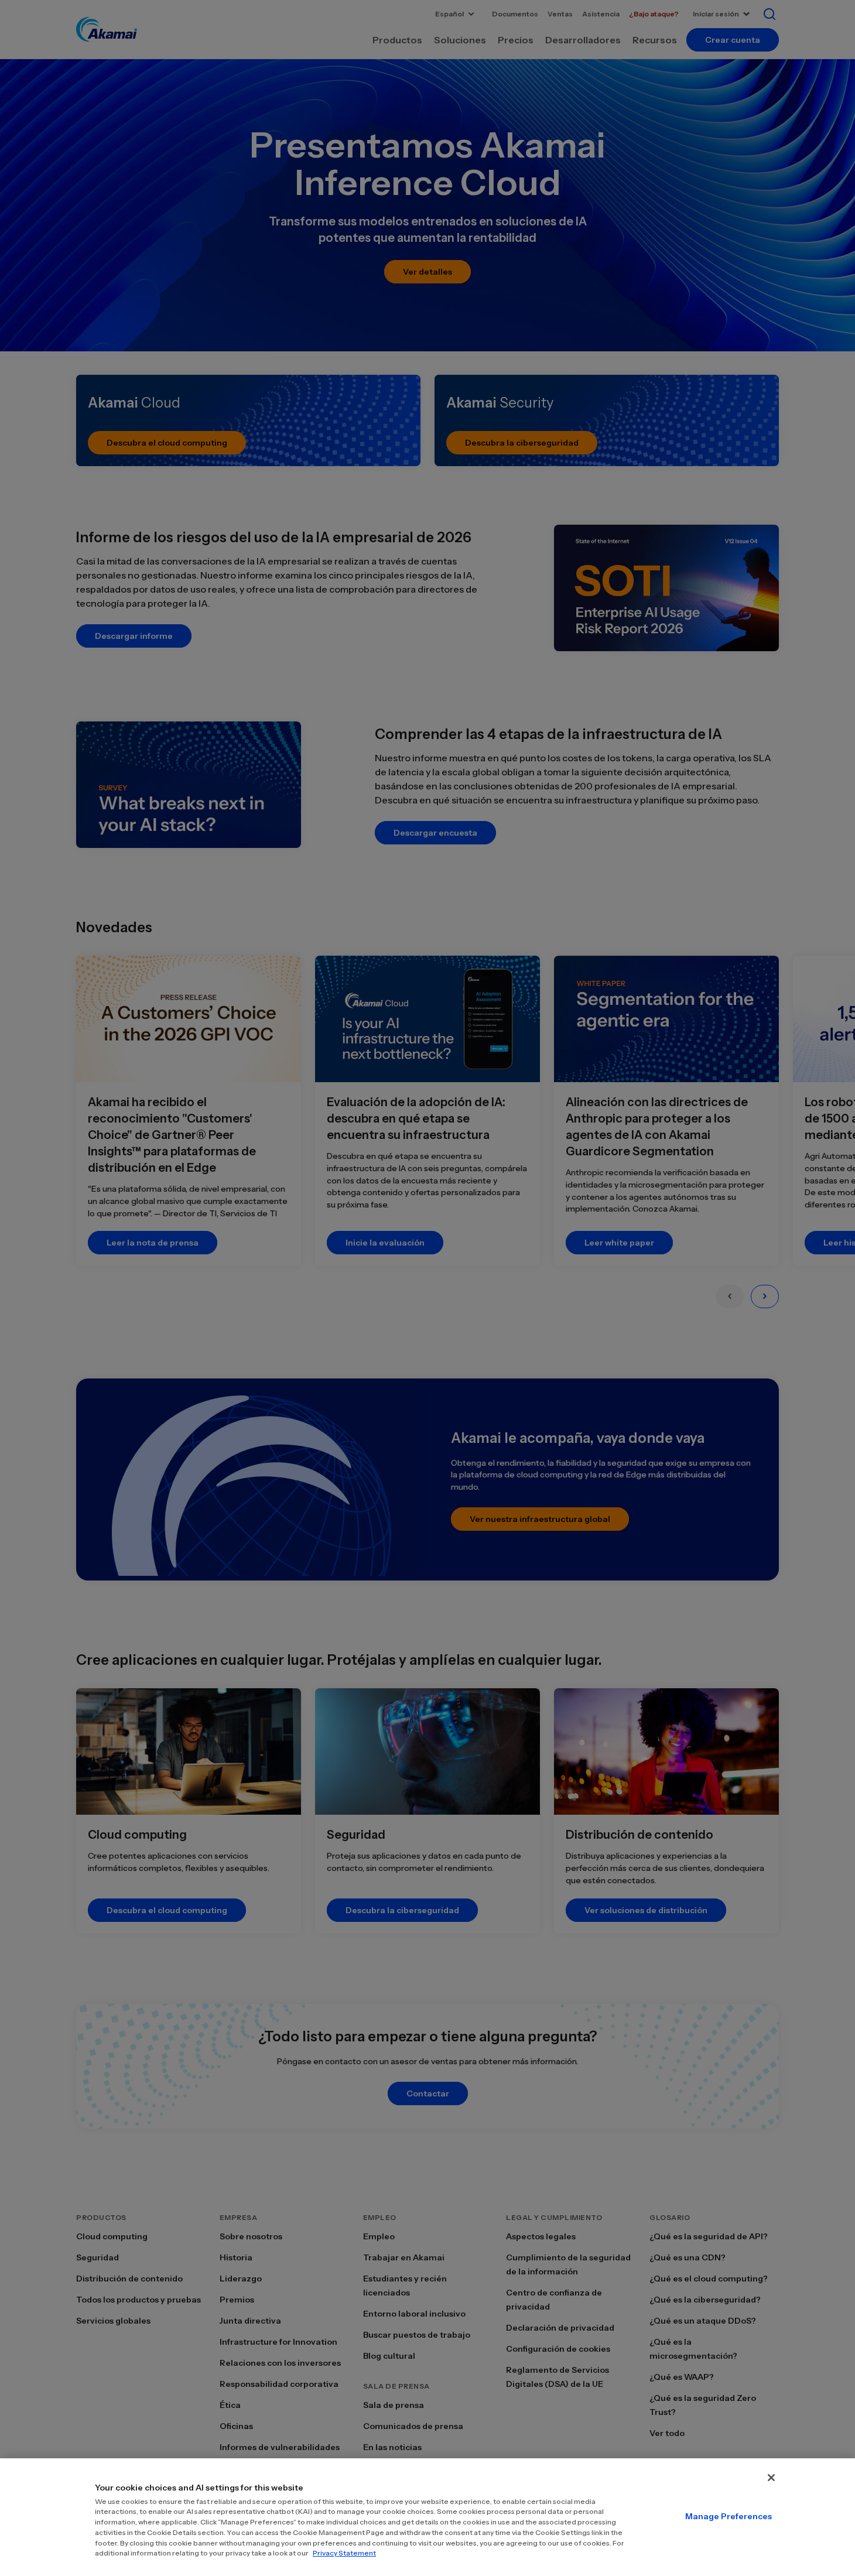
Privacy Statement (344, 2553)
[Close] (771, 2478)
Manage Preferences (729, 2516)
